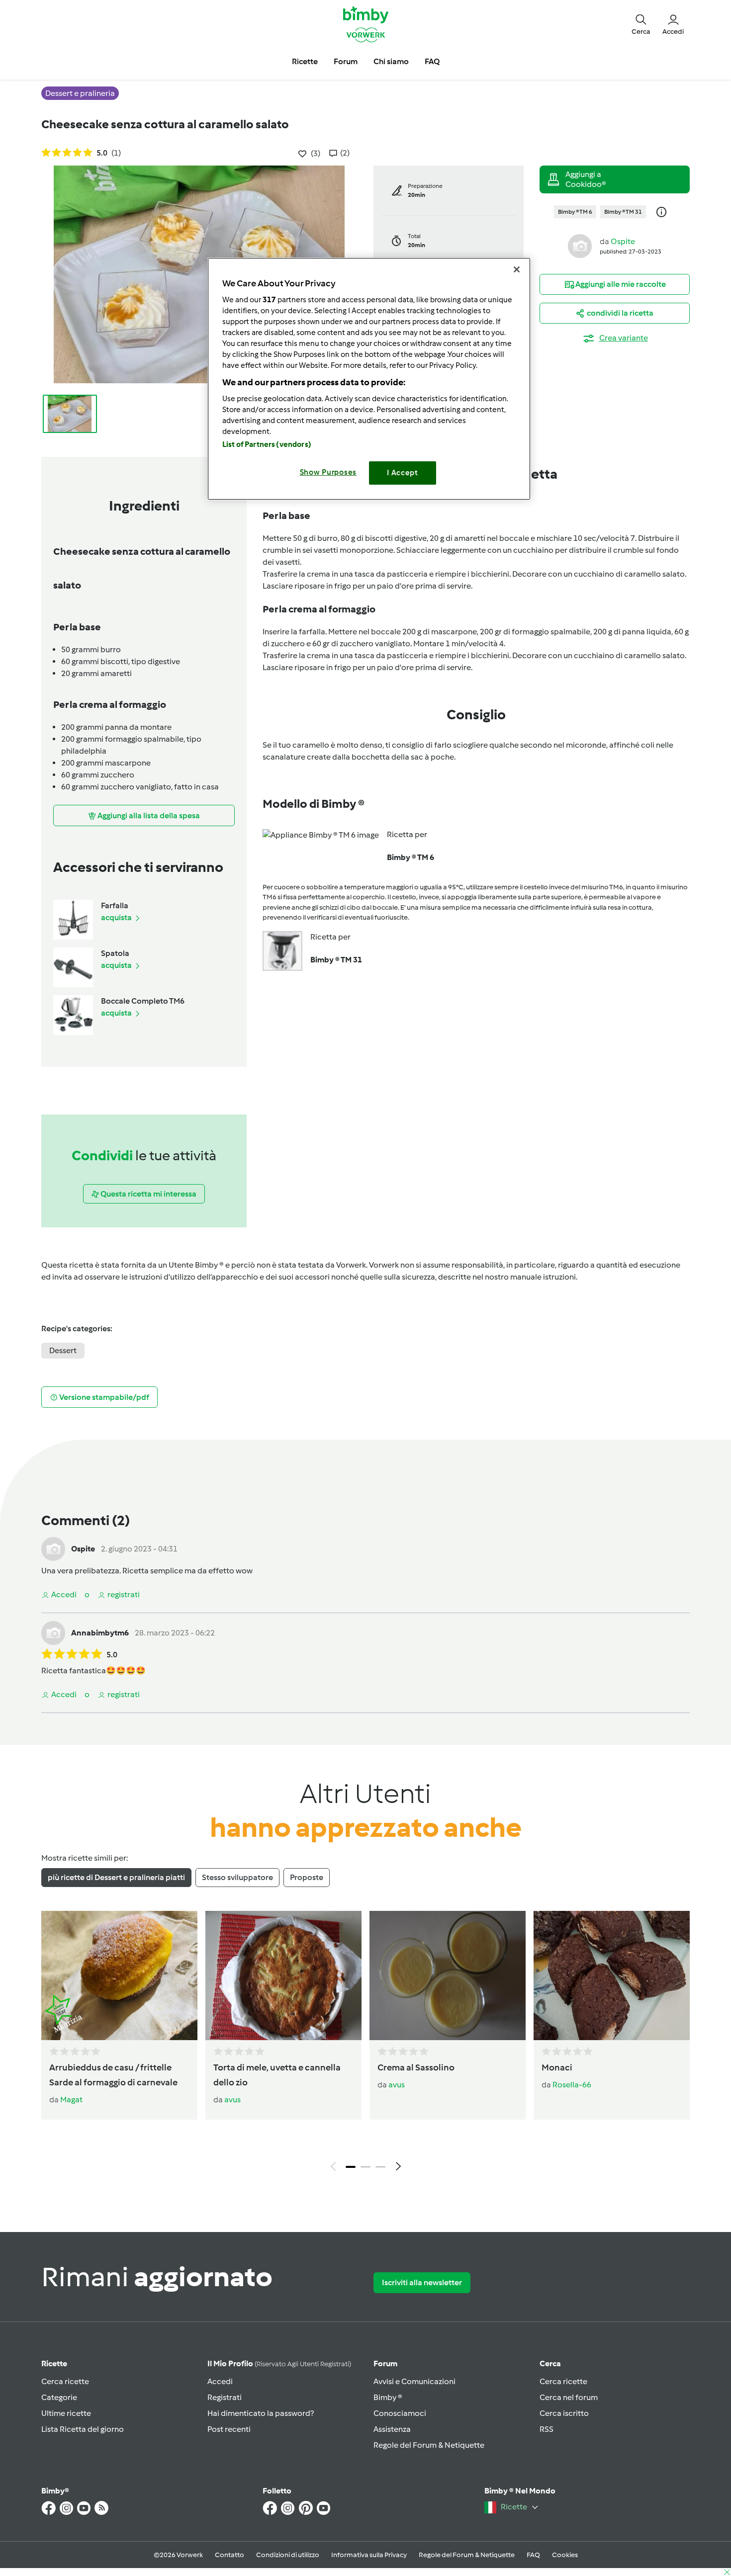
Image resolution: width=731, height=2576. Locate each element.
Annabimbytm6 (100, 1633)
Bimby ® (388, 2397)
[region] (369, 379)
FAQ (533, 2555)
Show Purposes (328, 472)
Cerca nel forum (569, 2397)
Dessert (63, 1350)
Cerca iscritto (564, 2413)
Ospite (623, 241)
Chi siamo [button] (391, 61)
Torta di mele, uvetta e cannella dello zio (277, 2075)
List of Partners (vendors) (267, 444)
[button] (641, 24)
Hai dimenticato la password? (261, 2413)
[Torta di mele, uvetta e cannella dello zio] (283, 1975)
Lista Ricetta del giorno (83, 2429)
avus (232, 2100)
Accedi (220, 2381)
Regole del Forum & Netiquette (429, 2445)
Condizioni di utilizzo (288, 2555)
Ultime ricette (66, 2413)
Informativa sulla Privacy (369, 2555)
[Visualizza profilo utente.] (580, 245)
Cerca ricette (65, 2381)
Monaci (557, 2067)
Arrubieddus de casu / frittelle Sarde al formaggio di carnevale (113, 2075)
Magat (71, 2100)
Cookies (565, 2555)
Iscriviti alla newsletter (422, 2282)
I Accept (403, 473)
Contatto (229, 2555)
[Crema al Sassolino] (448, 1975)
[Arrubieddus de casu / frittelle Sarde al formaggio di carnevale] (119, 1975)
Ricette (54, 2363)
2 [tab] (365, 2167)
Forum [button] (346, 61)
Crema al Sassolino (416, 2067)
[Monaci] (612, 1975)
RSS (547, 2429)
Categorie (59, 2397)
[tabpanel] (365, 2044)
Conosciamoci (400, 2413)
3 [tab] (380, 2167)
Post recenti (229, 2429)
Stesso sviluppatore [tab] (237, 1877)
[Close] (517, 269)
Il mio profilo (279, 2363)
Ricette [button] (305, 61)
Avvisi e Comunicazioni (414, 2381)
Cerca (550, 2363)
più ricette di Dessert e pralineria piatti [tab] (116, 1877)
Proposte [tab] (307, 1877)
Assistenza (392, 2429)
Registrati (225, 2397)
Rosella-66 (572, 2085)
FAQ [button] (432, 61)
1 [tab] (351, 2167)
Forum (385, 2363)
